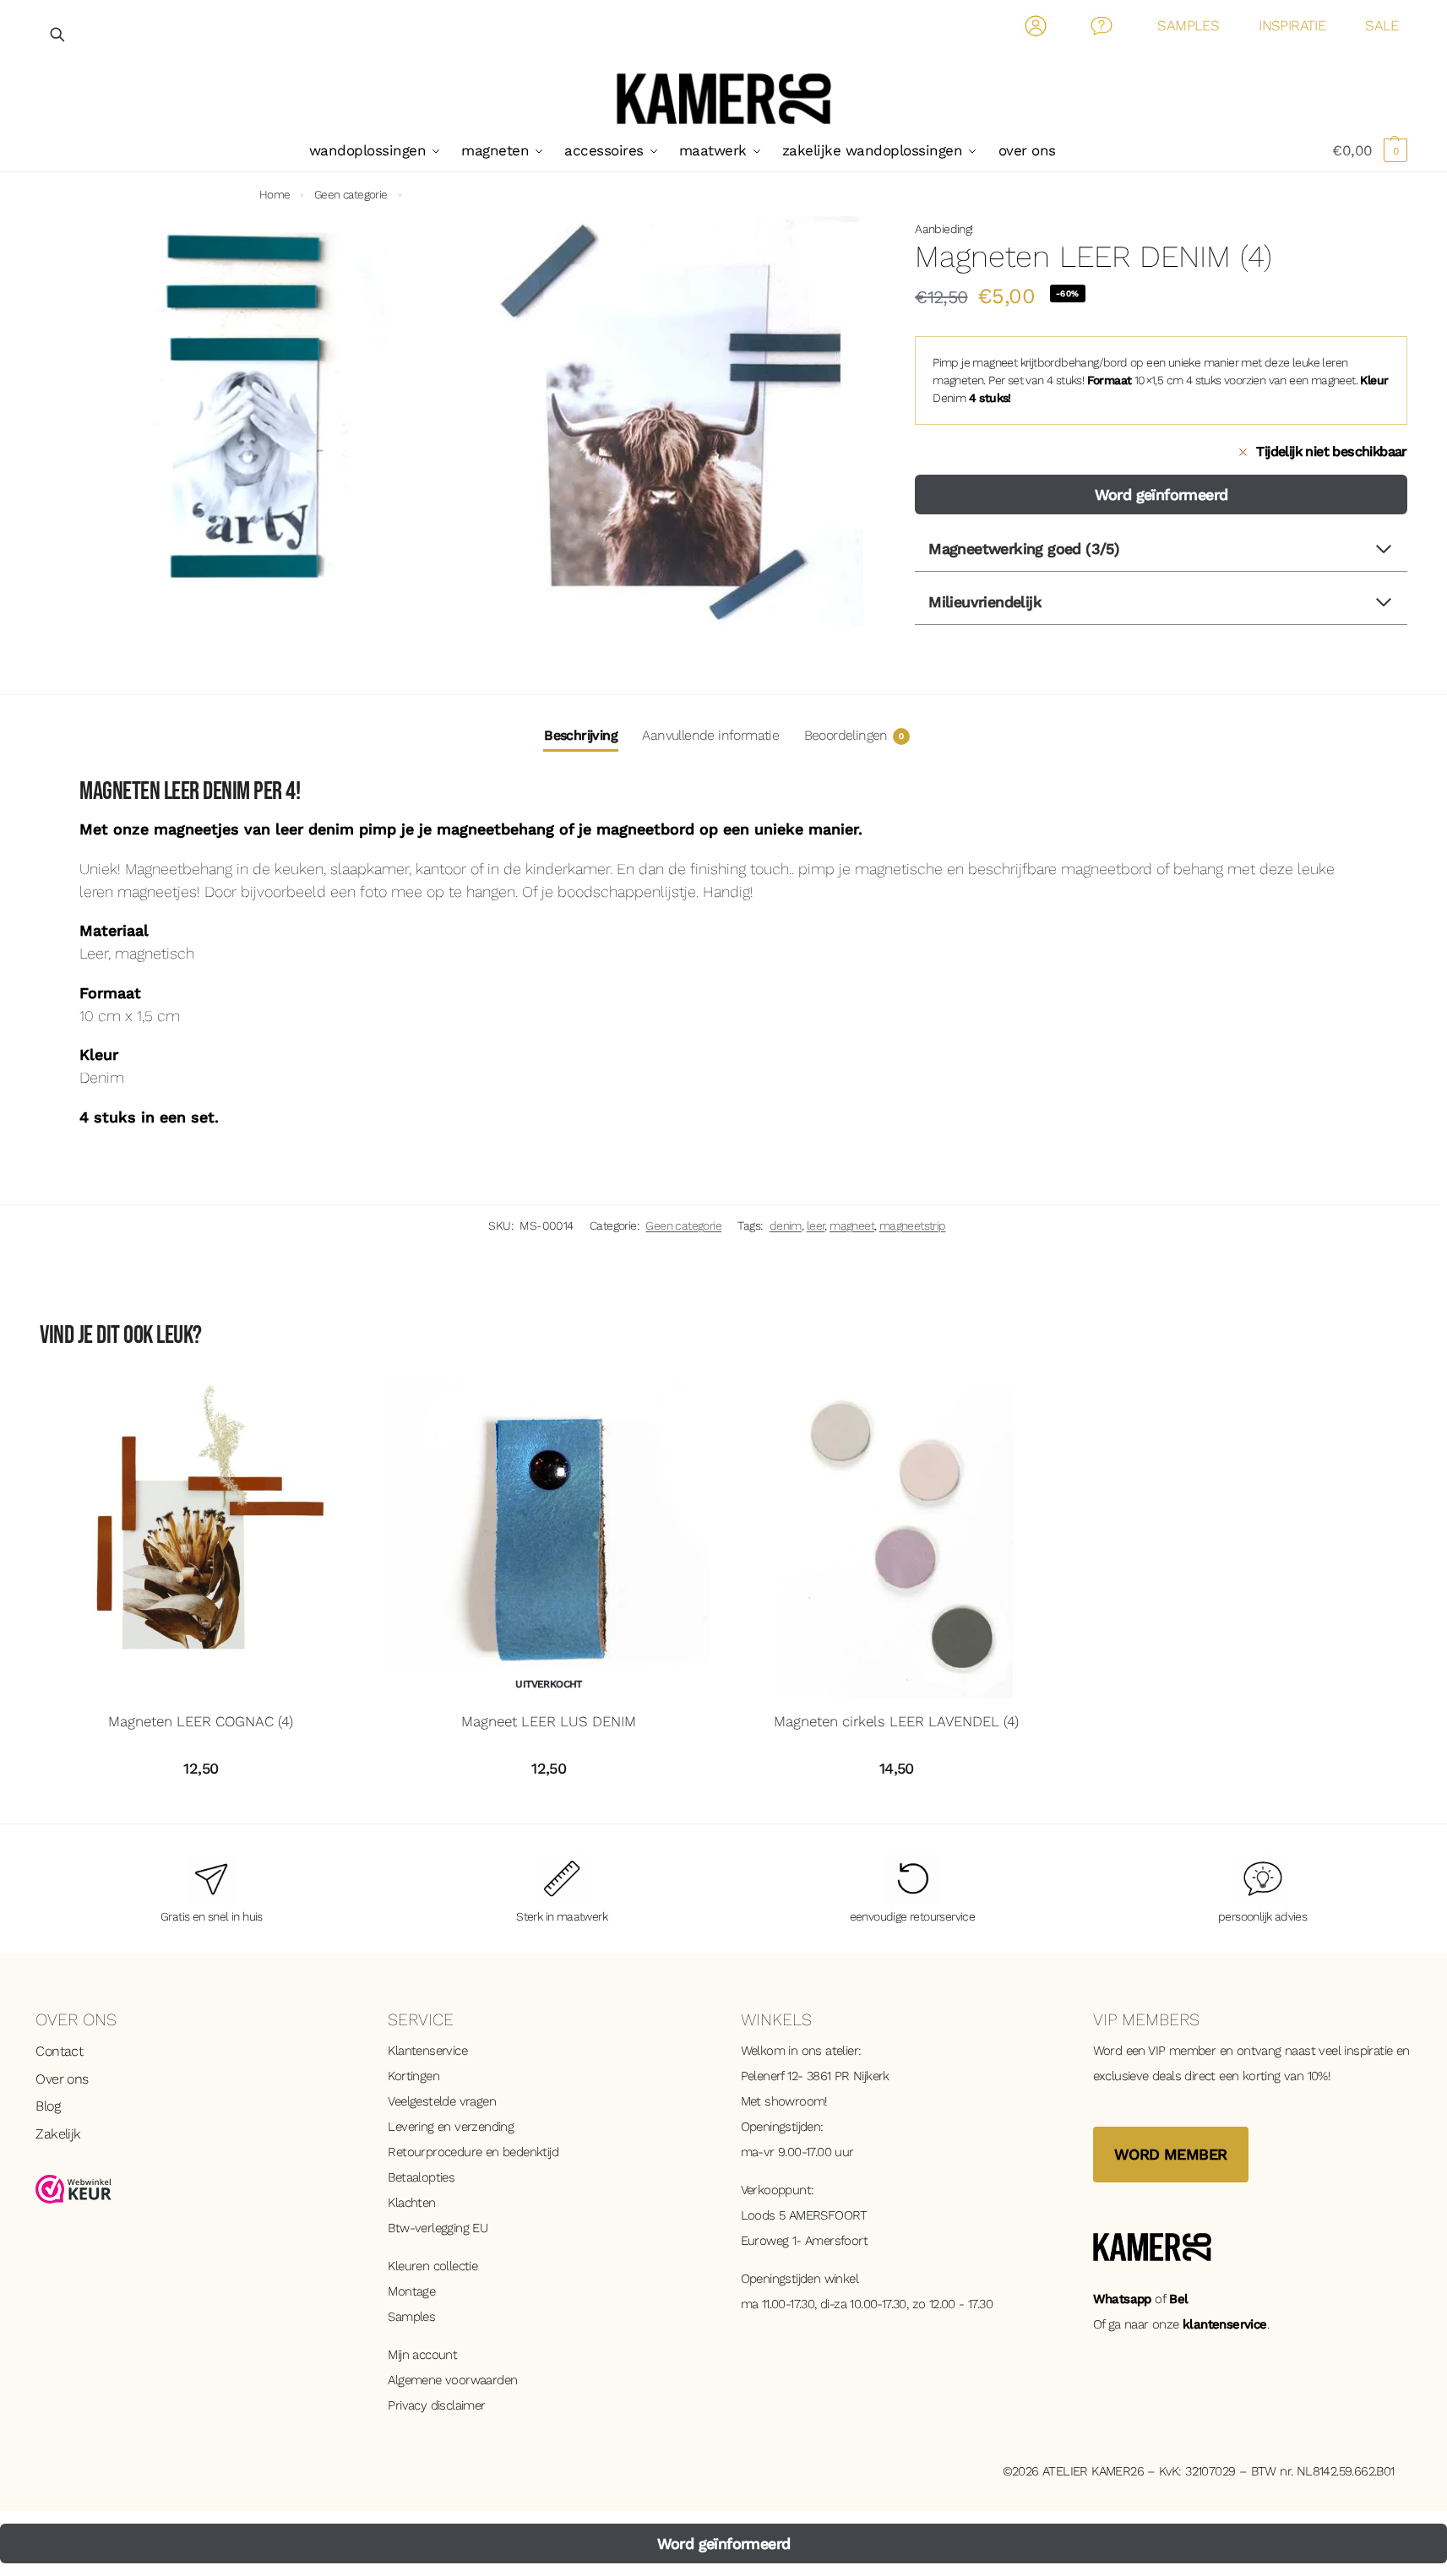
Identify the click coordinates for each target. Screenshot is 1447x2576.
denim (786, 1226)
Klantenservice (427, 2051)
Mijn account (422, 2355)
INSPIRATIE (1292, 25)
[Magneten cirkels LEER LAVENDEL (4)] (896, 1537)
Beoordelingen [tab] (854, 735)
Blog (48, 2106)
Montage (411, 2291)
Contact (1102, 29)
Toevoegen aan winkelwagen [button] (201, 1807)
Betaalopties (421, 2177)
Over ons (62, 2079)
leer (816, 1226)
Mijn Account (1036, 29)
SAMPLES (1188, 25)
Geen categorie (351, 194)
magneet (852, 1226)
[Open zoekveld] (58, 34)
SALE (1382, 25)
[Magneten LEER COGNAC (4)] (201, 1537)
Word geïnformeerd (1161, 495)
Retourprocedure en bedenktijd (473, 2152)
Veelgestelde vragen (442, 2101)
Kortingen (413, 2076)
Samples (411, 2317)
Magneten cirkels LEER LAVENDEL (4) (896, 1721)
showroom (794, 2101)
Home (275, 194)
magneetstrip (913, 1226)
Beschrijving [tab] (581, 735)
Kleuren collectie (432, 2266)
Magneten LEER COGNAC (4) (201, 1721)
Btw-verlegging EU (438, 2228)
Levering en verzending (451, 2127)
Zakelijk (58, 2134)
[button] (1370, 150)
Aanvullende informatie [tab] (710, 735)
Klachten (411, 2203)
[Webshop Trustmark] (195, 2189)
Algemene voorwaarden (452, 2380)
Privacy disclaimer (436, 2405)
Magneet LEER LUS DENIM (549, 1721)
